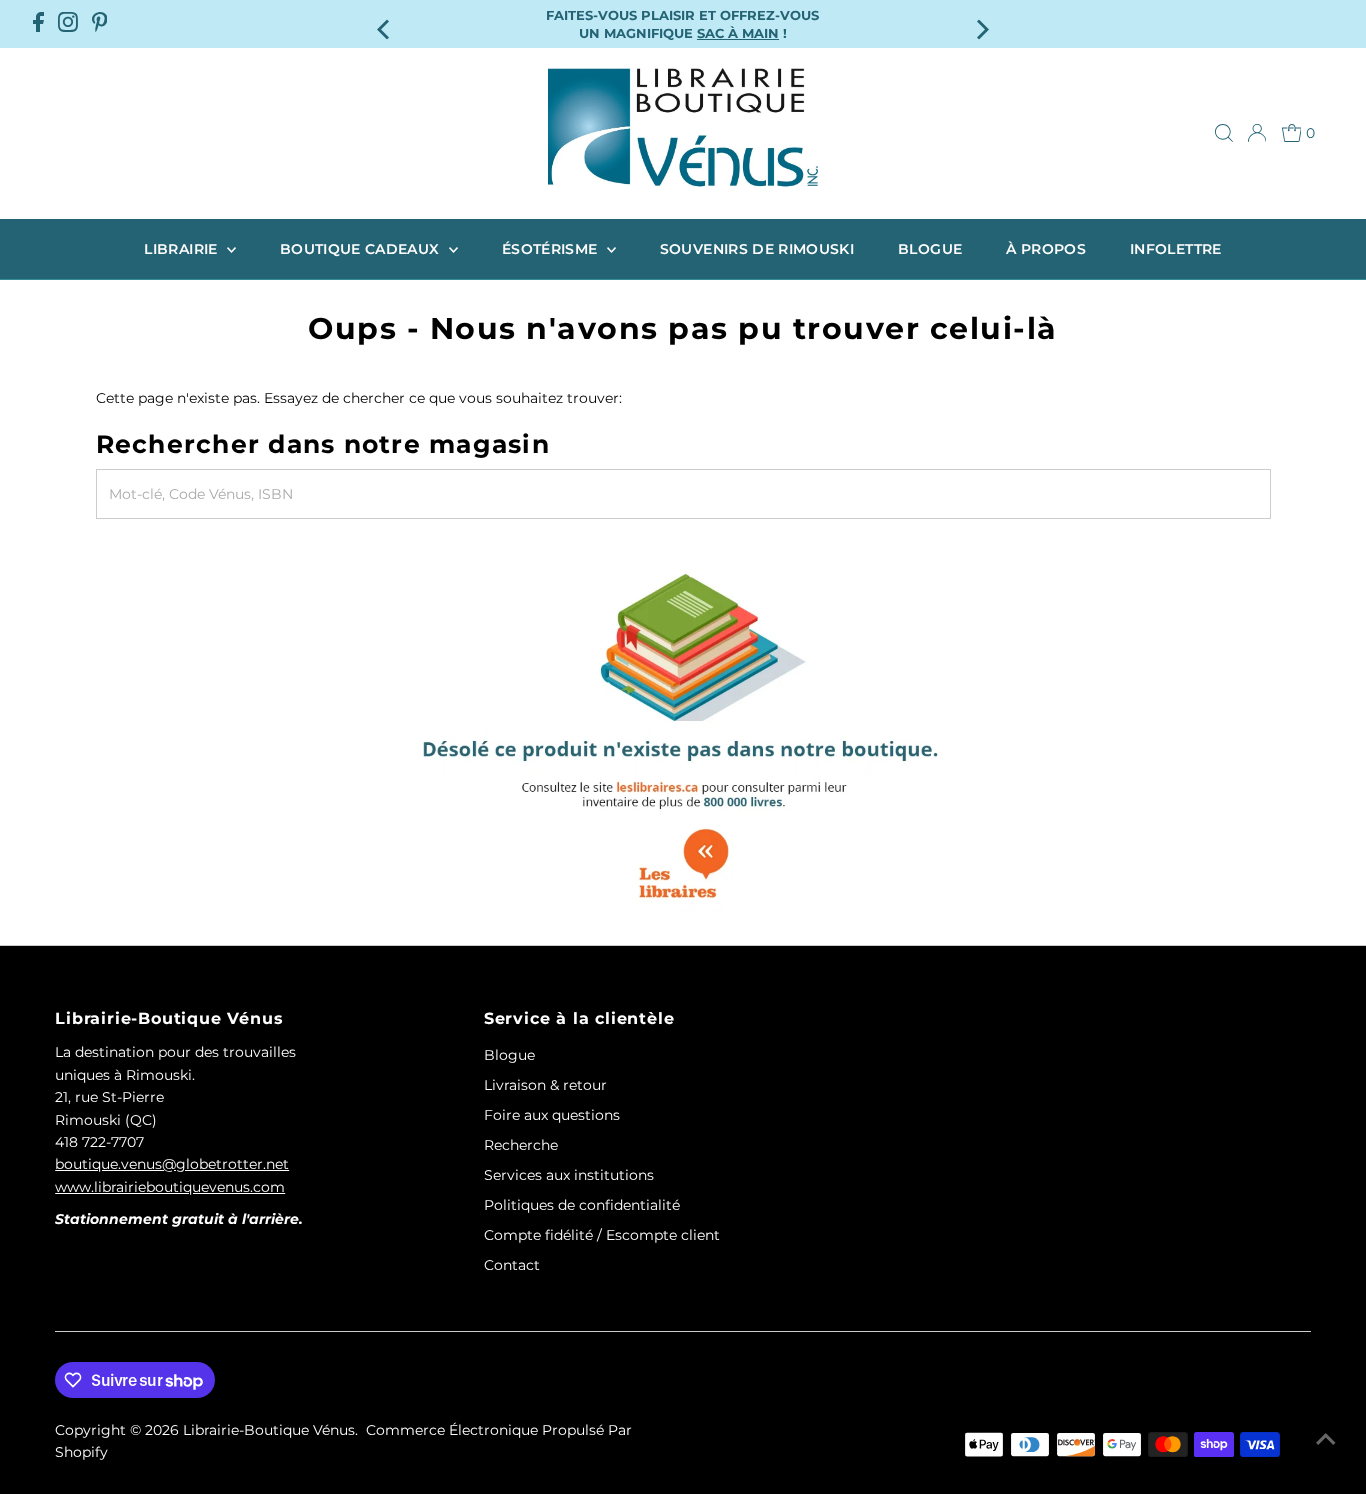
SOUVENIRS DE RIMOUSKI (757, 249)
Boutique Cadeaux (362, 249)
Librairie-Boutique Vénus (269, 1430)
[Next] (980, 23)
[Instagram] (68, 24)
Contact (512, 1265)
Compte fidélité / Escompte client (602, 1235)
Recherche (521, 1145)
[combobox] (683, 494)
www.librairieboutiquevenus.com (170, 1187)
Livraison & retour (545, 1085)
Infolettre (1176, 249)
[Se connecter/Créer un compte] (1257, 133)
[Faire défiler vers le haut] (1326, 1439)
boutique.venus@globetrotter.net (172, 1164)
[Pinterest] (100, 24)
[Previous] (385, 23)
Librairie (183, 249)
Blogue (930, 249)
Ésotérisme (552, 249)
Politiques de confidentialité (582, 1205)
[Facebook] (38, 24)
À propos (1046, 249)
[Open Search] (1224, 133)
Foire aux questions (552, 1115)
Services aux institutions (569, 1175)
